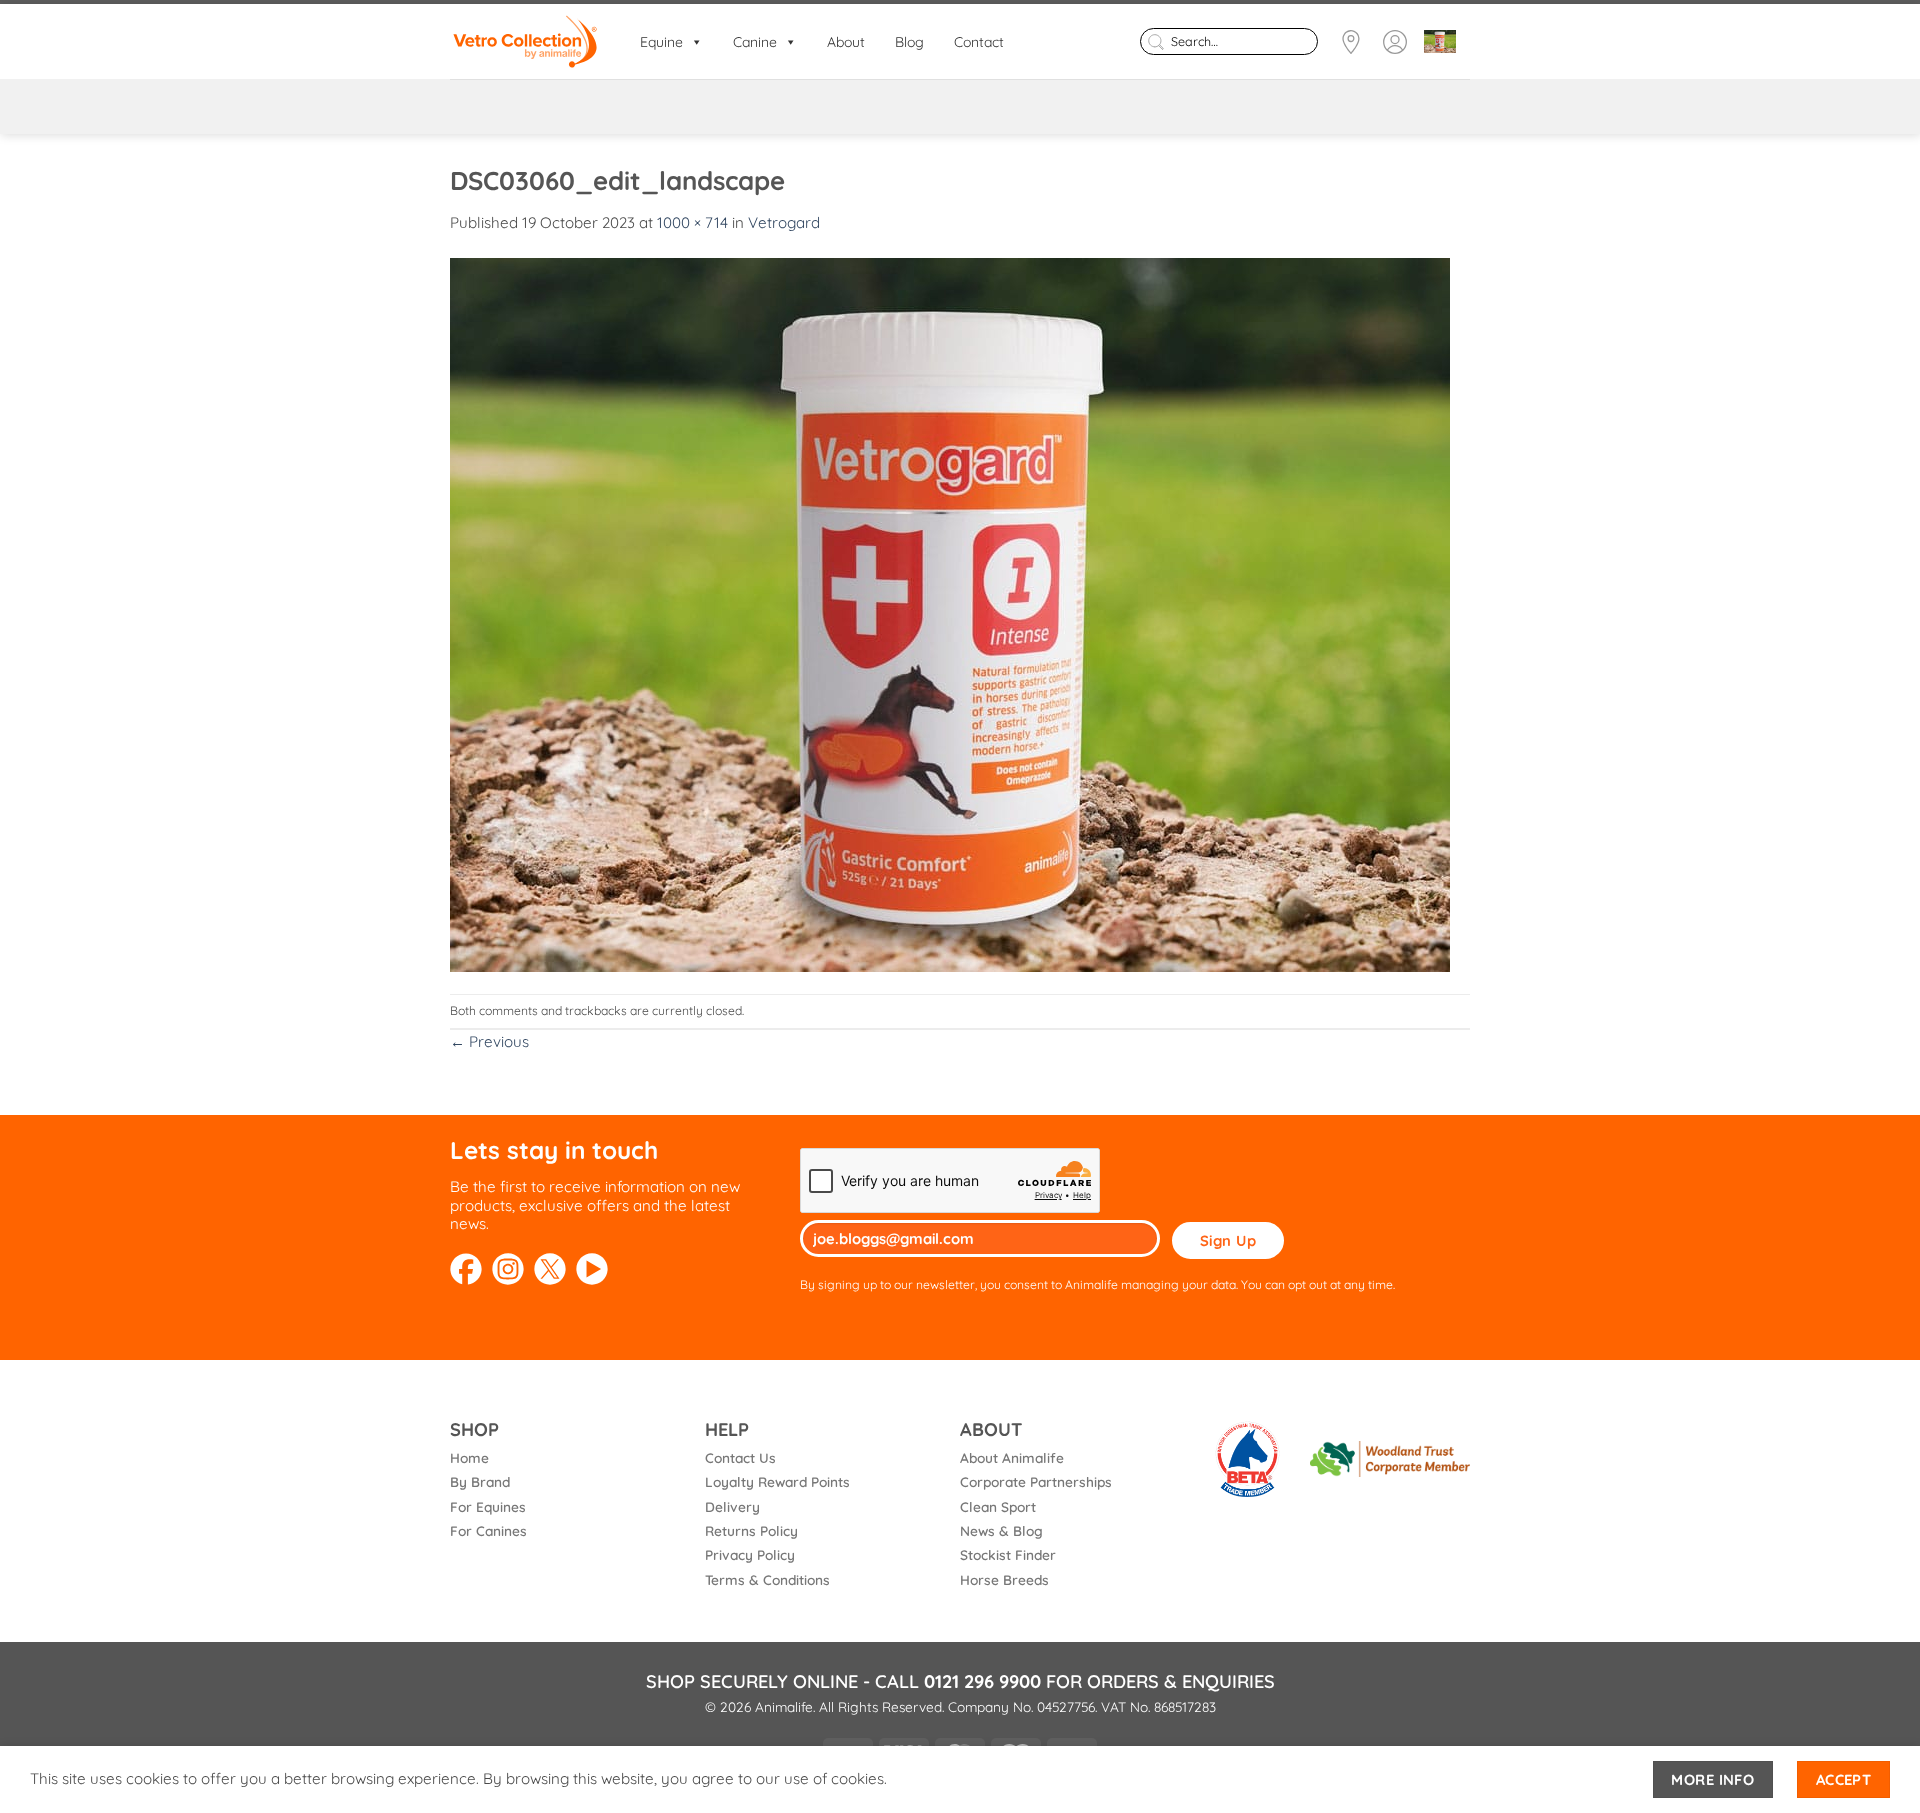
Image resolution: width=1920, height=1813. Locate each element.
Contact (979, 42)
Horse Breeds (1004, 1579)
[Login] (1395, 42)
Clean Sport (998, 1506)
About (846, 42)
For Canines (488, 1530)
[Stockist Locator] (1351, 42)
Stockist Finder (1008, 1554)
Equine (661, 42)
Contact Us (740, 1457)
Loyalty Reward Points (777, 1481)
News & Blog (1001, 1530)
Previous (489, 1041)
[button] (1440, 41)
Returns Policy (751, 1530)
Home (469, 1457)
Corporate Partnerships (1036, 1481)
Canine (755, 42)
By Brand (480, 1481)
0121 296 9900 (982, 1681)
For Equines (488, 1506)
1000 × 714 (692, 222)
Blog (909, 42)
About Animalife (1012, 1457)
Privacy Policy (750, 1554)
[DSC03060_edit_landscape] (950, 612)
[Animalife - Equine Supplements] (525, 41)
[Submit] (1155, 41)
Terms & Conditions (767, 1579)
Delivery (732, 1506)
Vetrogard (784, 222)
